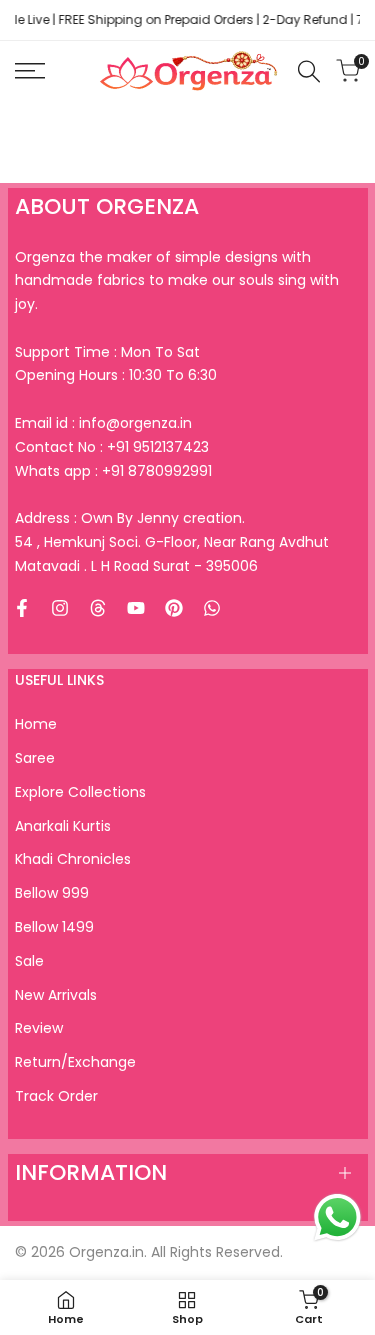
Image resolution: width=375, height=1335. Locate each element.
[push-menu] (30, 71)
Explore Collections (80, 792)
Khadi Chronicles (73, 859)
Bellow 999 (52, 893)
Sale (29, 961)
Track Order (56, 1096)
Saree (35, 758)
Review (39, 1028)
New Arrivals (56, 995)
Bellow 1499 (54, 927)
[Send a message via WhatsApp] (337, 1217)
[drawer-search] (309, 71)
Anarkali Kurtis (63, 826)
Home (36, 724)
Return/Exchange (75, 1062)
